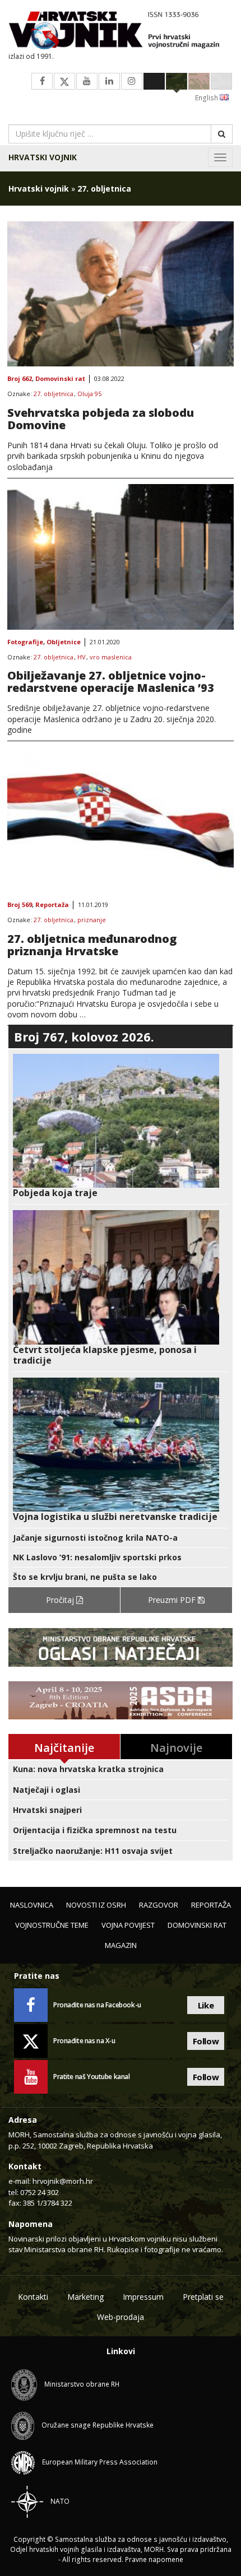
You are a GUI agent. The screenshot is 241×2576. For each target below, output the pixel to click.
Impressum (143, 2297)
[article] (121, 1126)
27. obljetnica (54, 394)
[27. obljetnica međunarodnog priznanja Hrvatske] (121, 820)
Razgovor (159, 1905)
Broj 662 (20, 379)
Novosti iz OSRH (96, 1905)
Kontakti (33, 2297)
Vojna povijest (128, 1925)
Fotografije (25, 642)
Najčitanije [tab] (64, 1748)
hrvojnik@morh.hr (63, 2181)
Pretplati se (203, 2297)
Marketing (85, 2297)
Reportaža (52, 905)
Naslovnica (32, 1905)
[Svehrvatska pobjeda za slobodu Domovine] (121, 294)
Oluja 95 (89, 394)
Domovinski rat (60, 379)
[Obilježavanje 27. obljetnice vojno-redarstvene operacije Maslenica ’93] (121, 557)
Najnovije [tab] (176, 1748)
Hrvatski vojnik (43, 157)
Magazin (121, 1945)
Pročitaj (61, 1600)
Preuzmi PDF (173, 1600)
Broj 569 (20, 905)
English (207, 98)
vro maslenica (111, 657)
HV (82, 657)
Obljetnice (64, 642)
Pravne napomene (154, 2559)
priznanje (92, 920)
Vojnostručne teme (52, 1925)
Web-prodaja (121, 2317)
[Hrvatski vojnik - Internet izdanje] (121, 31)
